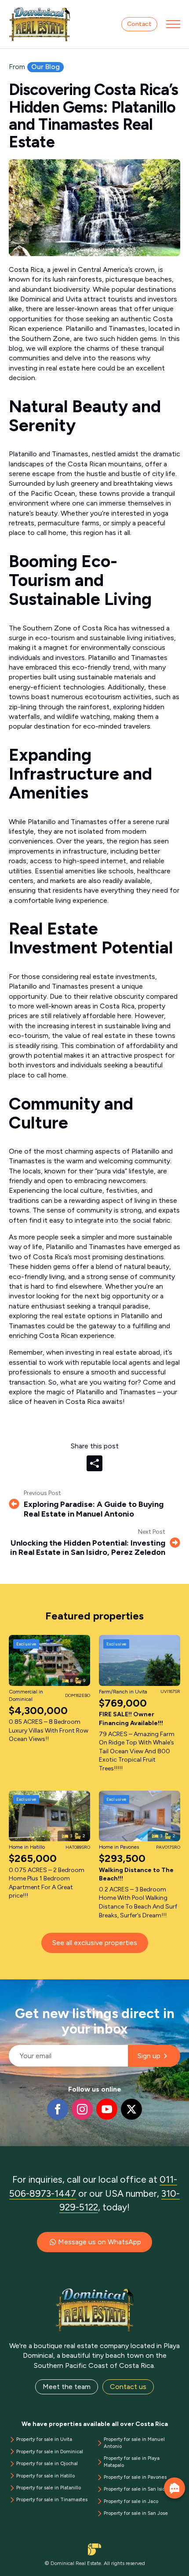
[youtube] (107, 2109)
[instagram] (82, 2109)
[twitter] (131, 2109)
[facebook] (58, 2109)
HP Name (9, 1986)
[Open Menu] (173, 24)
